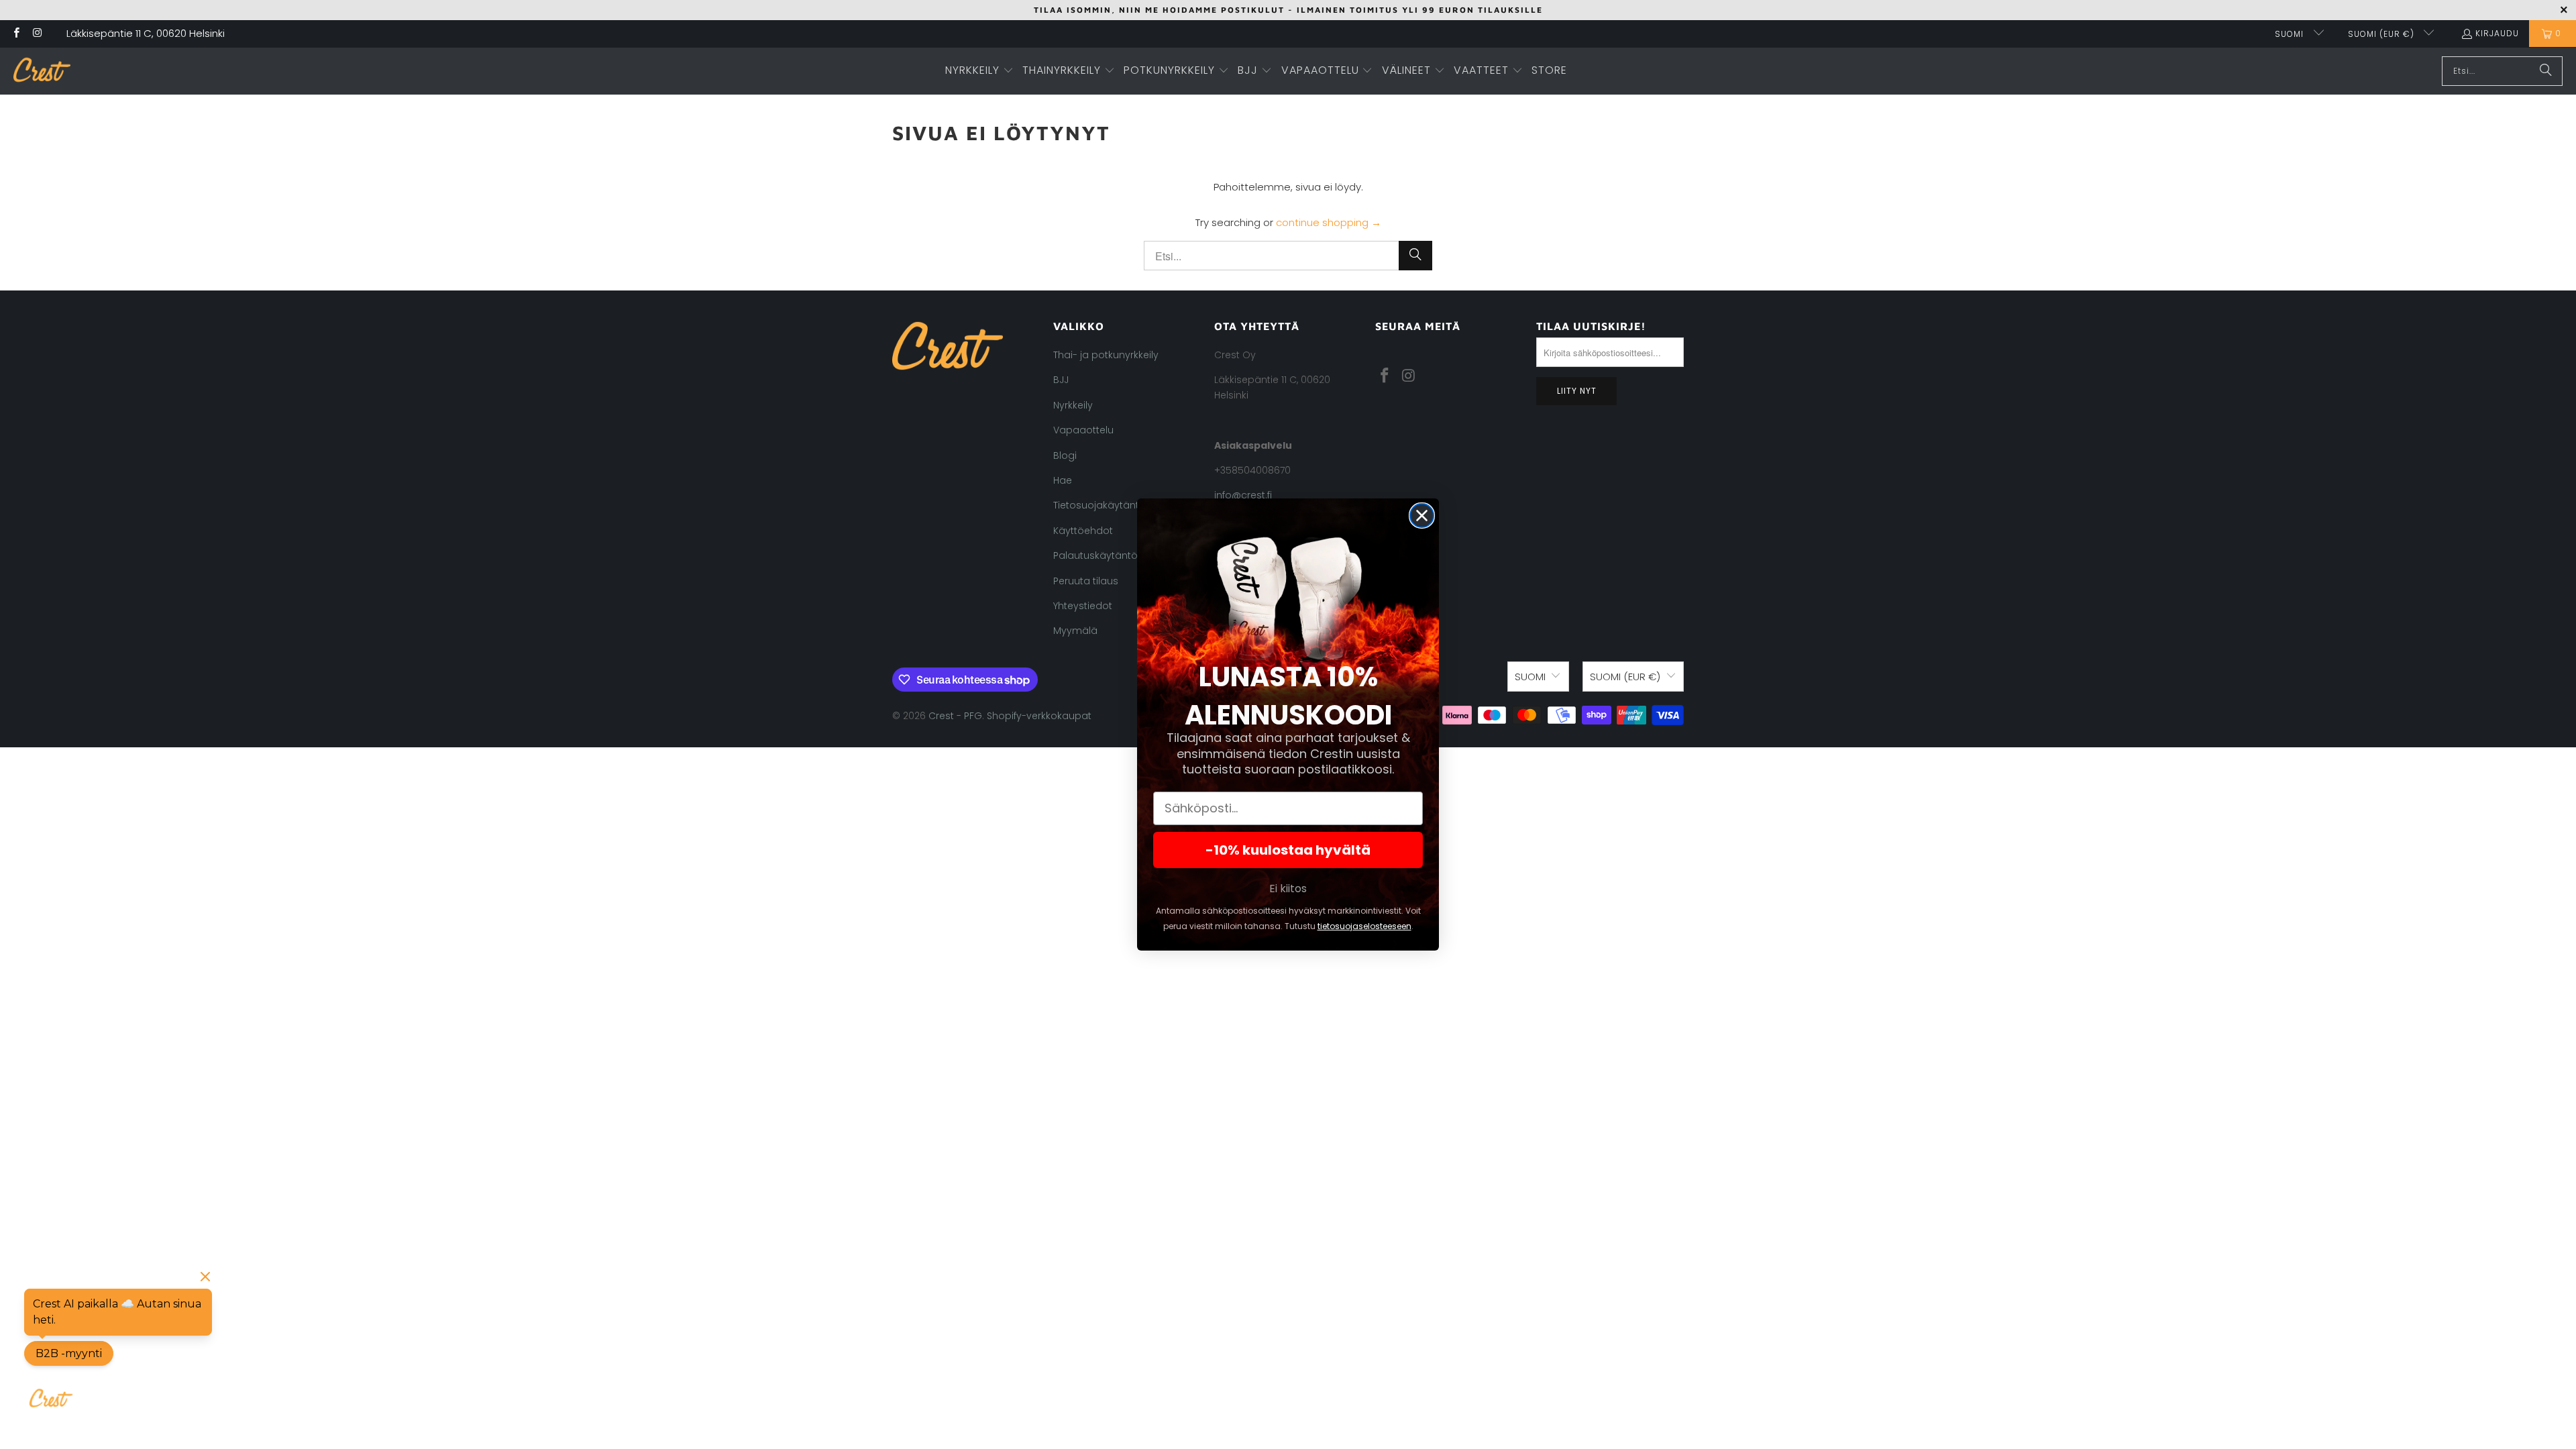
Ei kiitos (1288, 889)
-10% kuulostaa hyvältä (1288, 850)
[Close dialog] (1422, 516)
